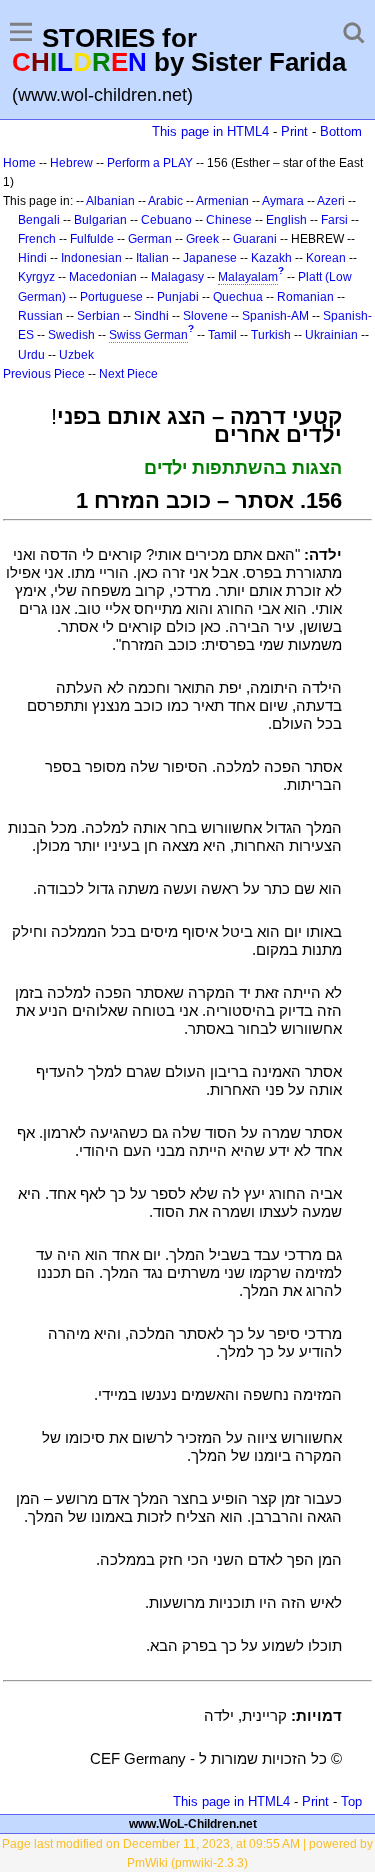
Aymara (283, 201)
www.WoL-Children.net (193, 1824)
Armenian (222, 201)
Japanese (210, 258)
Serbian (98, 316)
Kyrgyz (36, 277)
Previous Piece (44, 374)
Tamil (222, 335)
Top (351, 1801)
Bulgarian (100, 220)
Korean (326, 258)
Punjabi (178, 297)
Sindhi (151, 316)
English (286, 220)
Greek (202, 239)
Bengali (39, 220)
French (37, 239)
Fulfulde (92, 239)
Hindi (32, 258)
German (150, 239)
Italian (152, 258)
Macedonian (103, 277)
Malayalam (248, 277)
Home (19, 163)
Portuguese (111, 297)
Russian (40, 316)
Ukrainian (331, 335)
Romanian (305, 297)
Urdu (31, 355)
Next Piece (128, 374)
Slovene (205, 316)
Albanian (110, 201)
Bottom (341, 131)
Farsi (334, 220)
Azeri (331, 201)
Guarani (255, 239)
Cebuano (166, 220)
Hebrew (71, 163)
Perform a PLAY (150, 163)
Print (294, 131)
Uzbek (76, 355)
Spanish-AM (275, 316)
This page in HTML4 (210, 131)
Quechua (238, 297)
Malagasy (177, 277)
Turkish (271, 335)
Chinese (229, 220)
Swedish (71, 335)
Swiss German (148, 335)
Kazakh (271, 258)
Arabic (165, 201)
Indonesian (91, 258)
